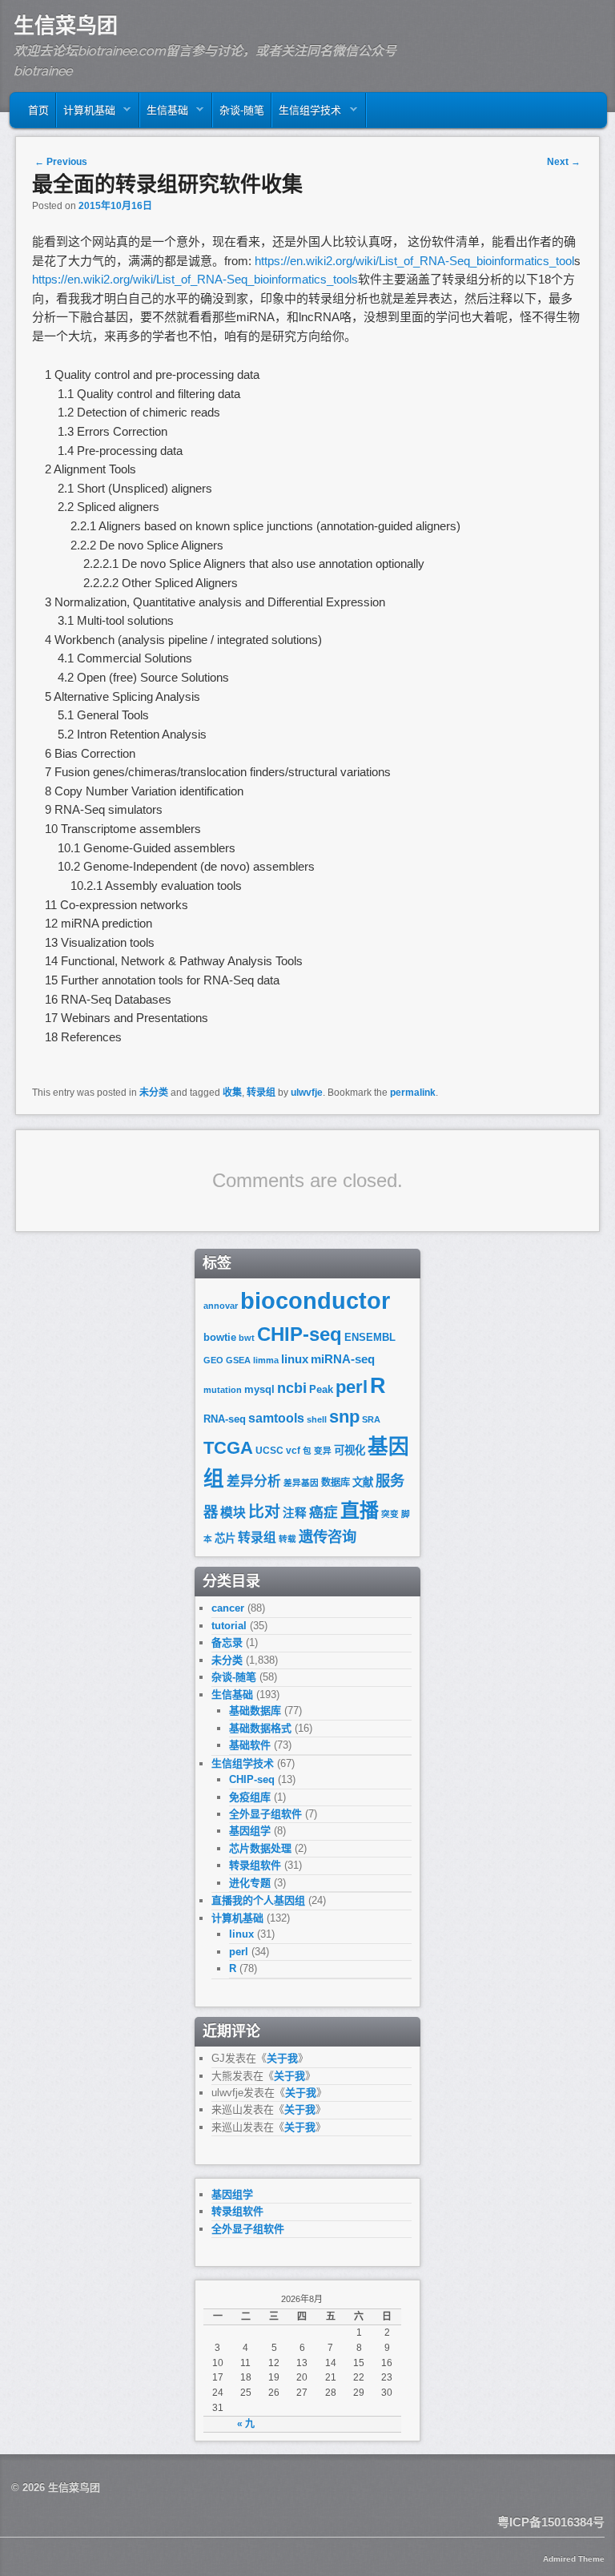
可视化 (350, 1450)
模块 (233, 1513)
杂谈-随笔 (242, 110)
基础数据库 (255, 1711)
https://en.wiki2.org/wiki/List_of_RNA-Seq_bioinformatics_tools (195, 279)
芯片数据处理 (260, 1848)
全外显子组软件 (265, 1814)
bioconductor (315, 1300)
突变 (390, 1514)
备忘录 (227, 1642)
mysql (259, 1389)
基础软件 (250, 1745)
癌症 (324, 1512)
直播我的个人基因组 (258, 1900)
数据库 (336, 1483)
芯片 (225, 1538)
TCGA (228, 1448)
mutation (223, 1390)
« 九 (246, 2424)
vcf (293, 1451)
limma (266, 1360)
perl (352, 1387)
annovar (221, 1306)
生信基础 (164, 114)
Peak (321, 1389)
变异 (323, 1451)
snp (344, 1417)
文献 (363, 1482)
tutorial (229, 1626)
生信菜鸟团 (66, 26)
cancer (228, 1608)
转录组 (261, 1093)
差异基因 (301, 1483)
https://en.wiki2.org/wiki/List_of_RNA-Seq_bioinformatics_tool (414, 261)
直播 (360, 1510)
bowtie (220, 1337)
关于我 (282, 2058)
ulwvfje (307, 1093)
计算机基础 (86, 114)
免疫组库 (250, 1797)
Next (564, 162)
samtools (276, 1418)
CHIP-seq (299, 1334)
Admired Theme (574, 2559)
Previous (61, 162)
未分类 (154, 1093)
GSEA (238, 1360)
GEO (213, 1360)
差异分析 (254, 1481)
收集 (232, 1093)
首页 (38, 110)
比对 (264, 1511)
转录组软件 (255, 1865)
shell (317, 1419)
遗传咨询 (328, 1537)
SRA (371, 1419)
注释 (295, 1513)
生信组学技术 (307, 114)
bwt (247, 1338)
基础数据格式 (260, 1728)
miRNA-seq (343, 1359)
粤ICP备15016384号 (551, 2522)
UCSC (269, 1451)
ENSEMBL (370, 1337)
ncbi (292, 1388)
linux (295, 1359)
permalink (413, 1093)
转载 (287, 1539)
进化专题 (250, 1883)
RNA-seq (225, 1419)
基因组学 (250, 1831)
